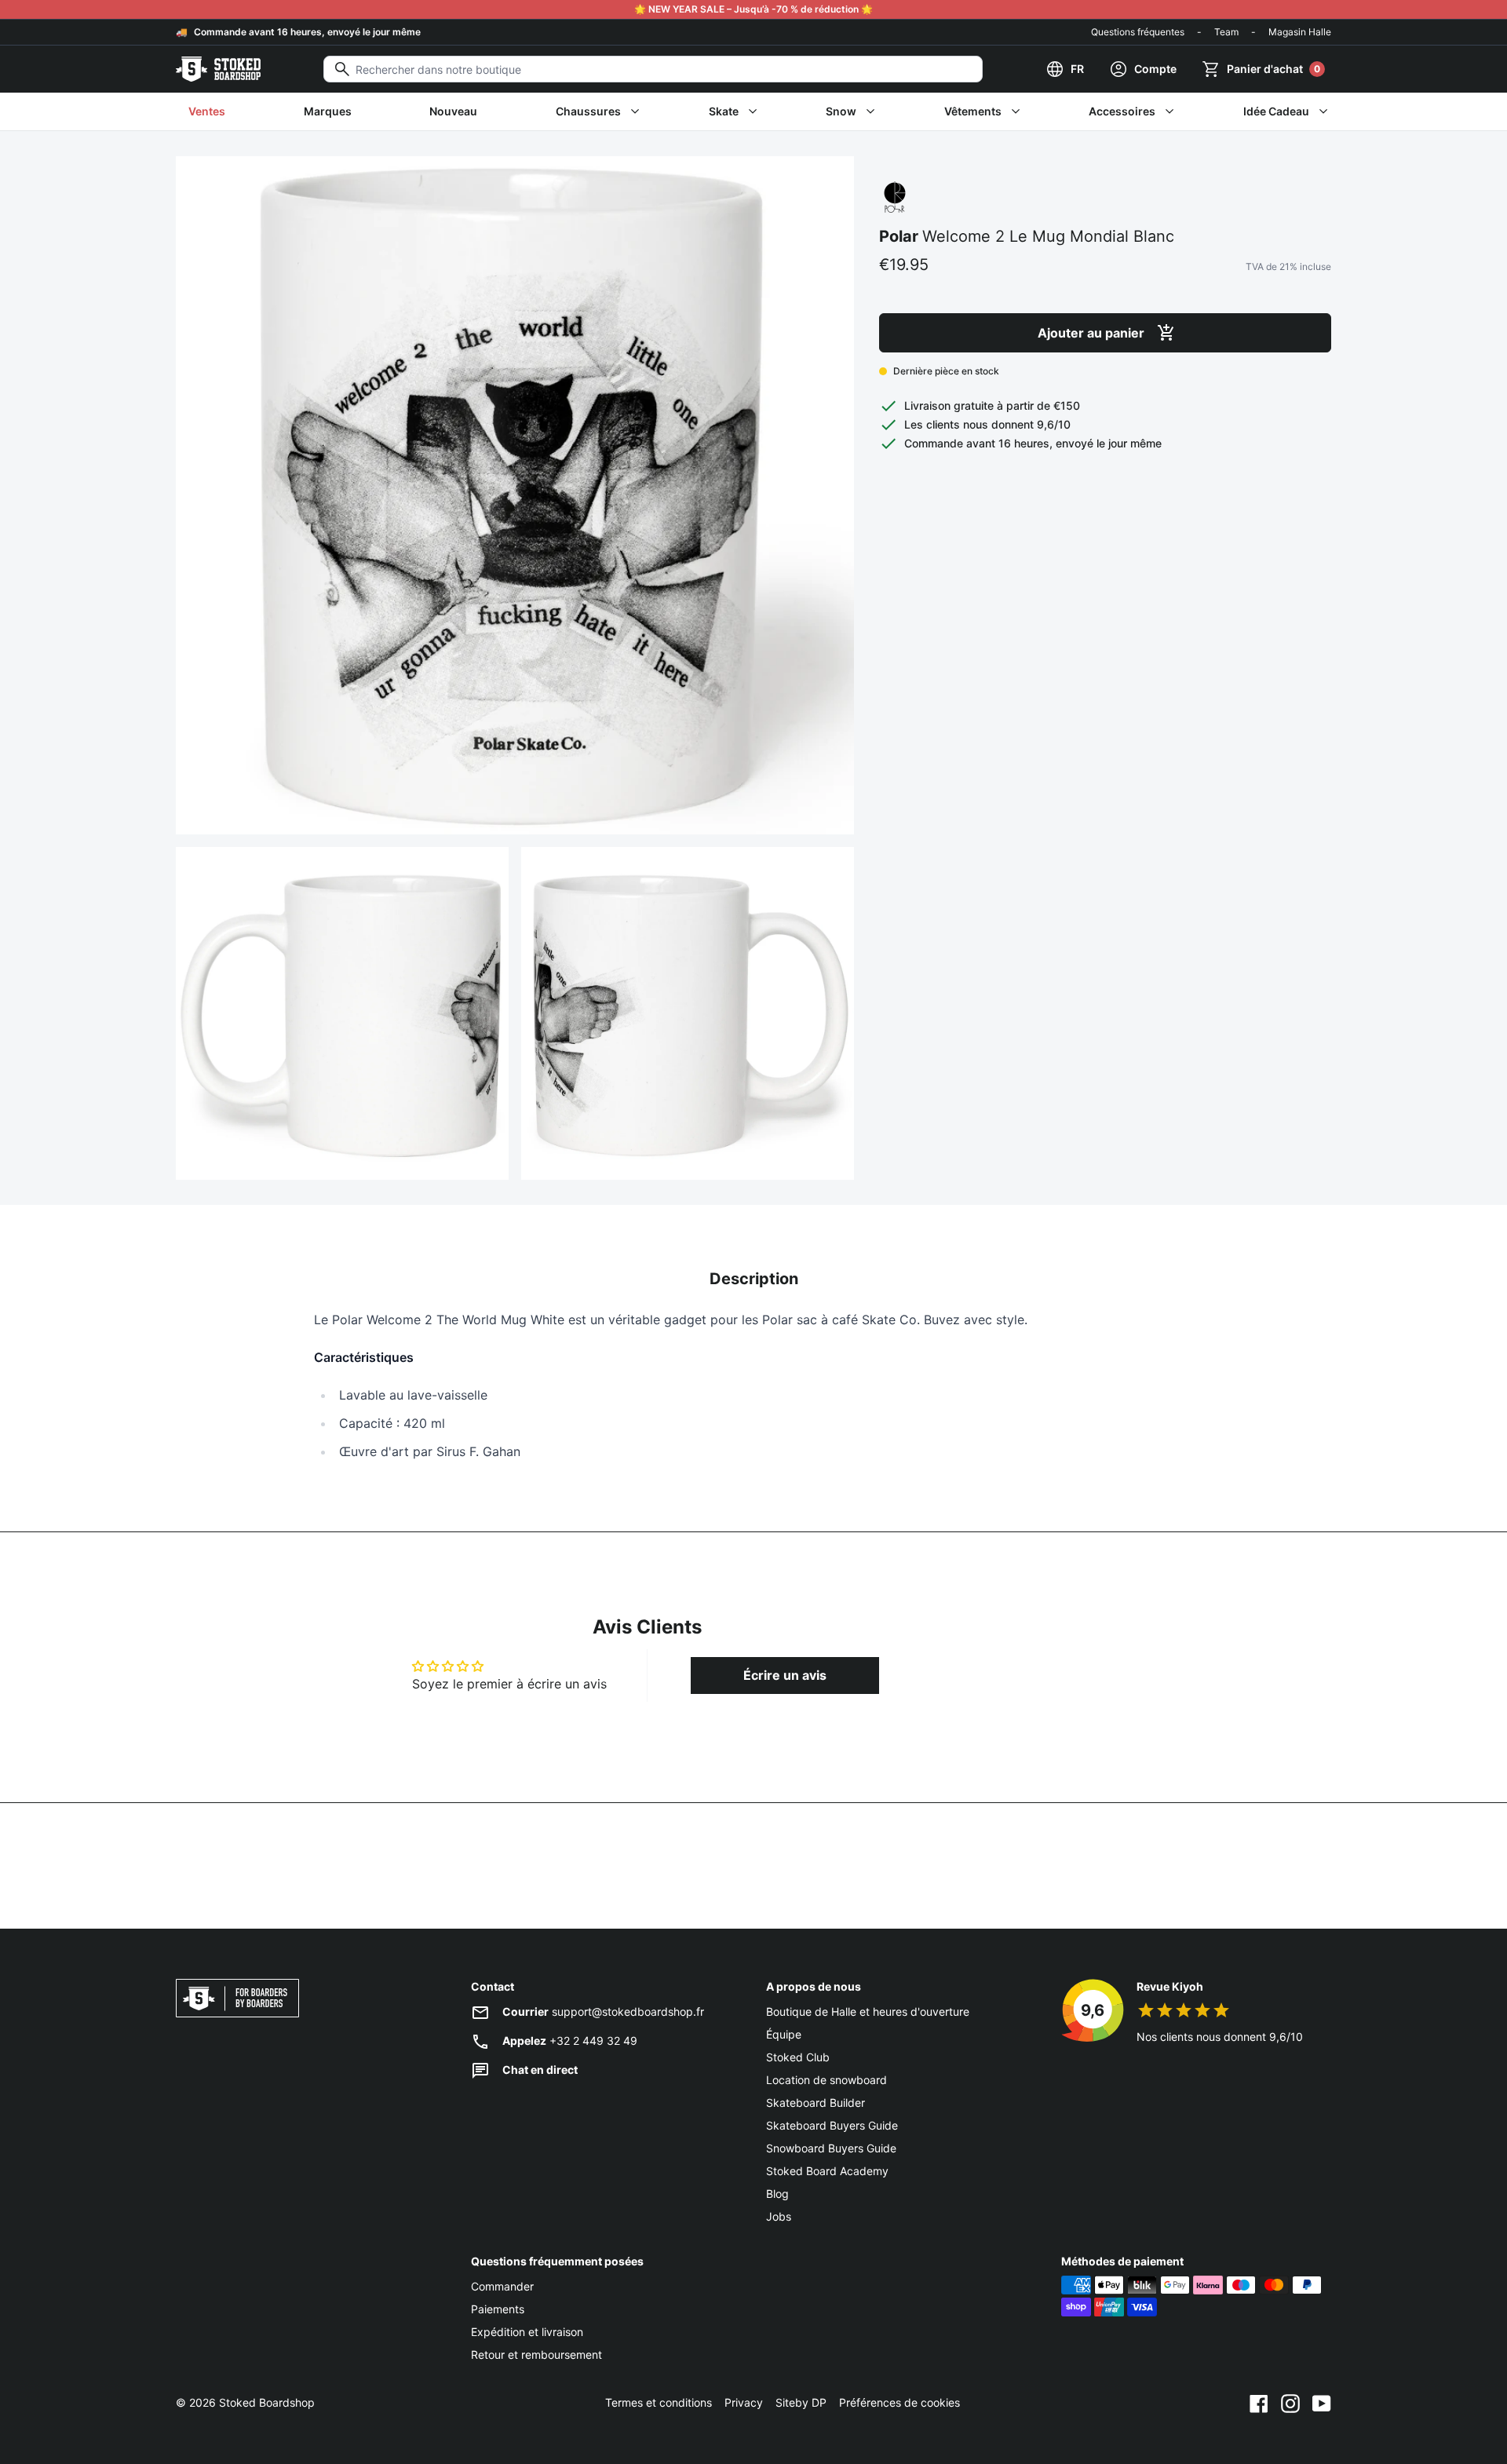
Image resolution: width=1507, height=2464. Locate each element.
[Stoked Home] (218, 69)
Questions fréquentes (1138, 32)
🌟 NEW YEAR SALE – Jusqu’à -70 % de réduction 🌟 (753, 9)
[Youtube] (1322, 2403)
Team (1226, 32)
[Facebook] (1259, 2403)
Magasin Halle (1300, 32)
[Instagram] (1290, 2403)
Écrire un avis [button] (785, 1675)
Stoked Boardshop (267, 2402)
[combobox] (653, 69)
